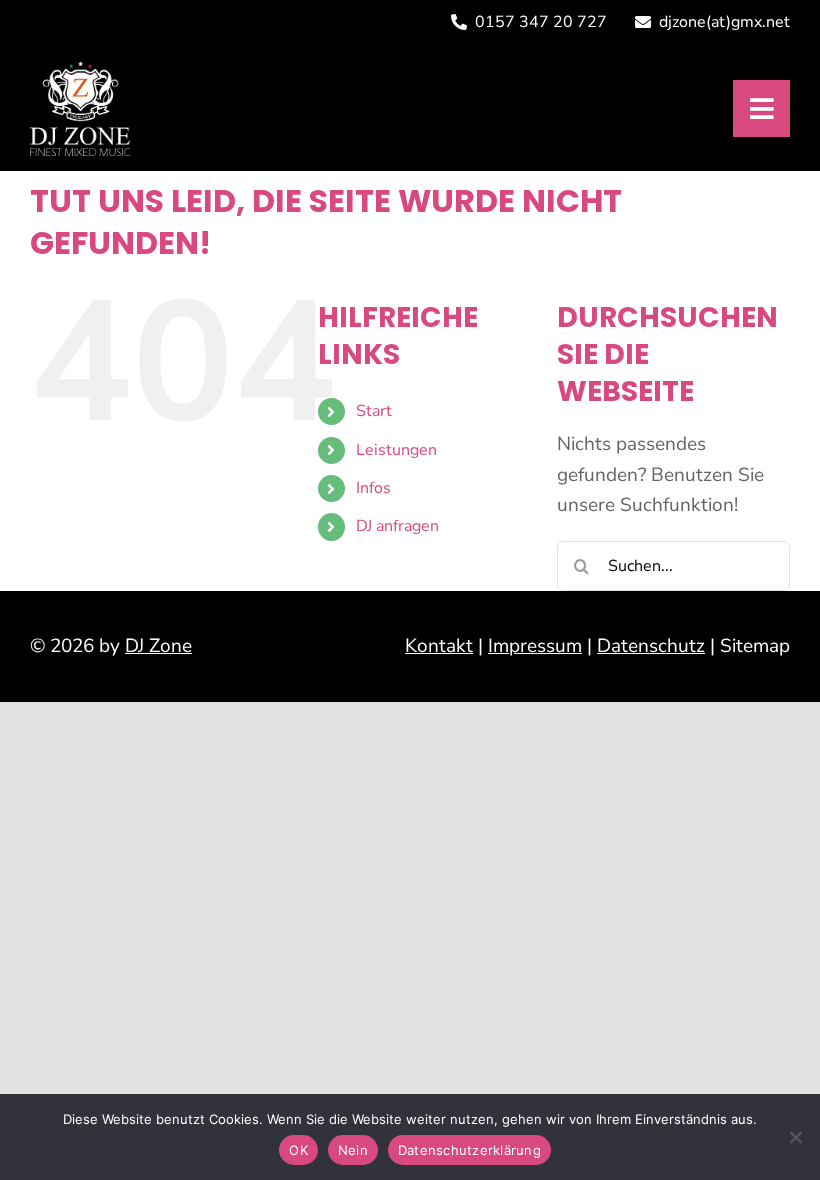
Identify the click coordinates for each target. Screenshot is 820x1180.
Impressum (535, 646)
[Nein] (795, 1137)
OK (298, 1150)
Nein (353, 1150)
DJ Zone (158, 646)
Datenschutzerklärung (469, 1150)
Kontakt (439, 646)
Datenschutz (651, 646)
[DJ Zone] (80, 70)
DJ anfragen (397, 526)
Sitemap (755, 646)
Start (374, 411)
